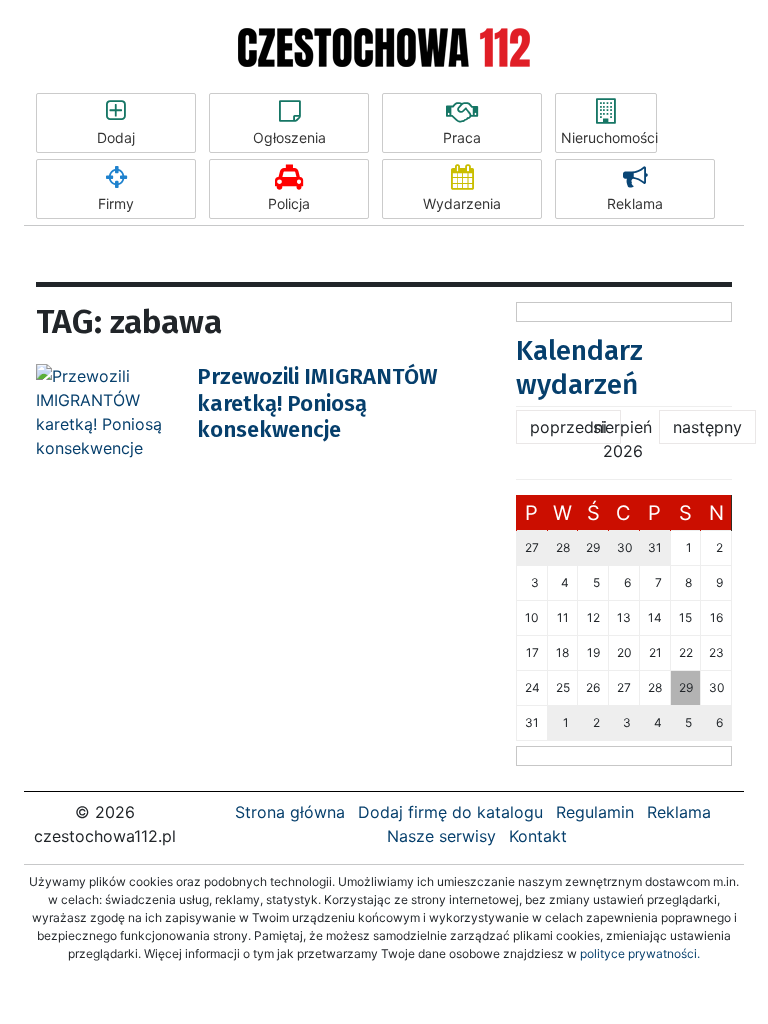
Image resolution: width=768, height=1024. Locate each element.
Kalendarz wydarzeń (579, 367)
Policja (289, 203)
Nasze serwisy (441, 836)
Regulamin (595, 812)
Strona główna (290, 812)
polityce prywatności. (640, 953)
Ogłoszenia (289, 137)
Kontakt (538, 836)
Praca (462, 137)
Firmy (116, 203)
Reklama (635, 203)
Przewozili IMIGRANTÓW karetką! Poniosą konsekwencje (317, 403)
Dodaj (116, 137)
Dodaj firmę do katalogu (450, 812)
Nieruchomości (609, 137)
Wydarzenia (462, 203)
